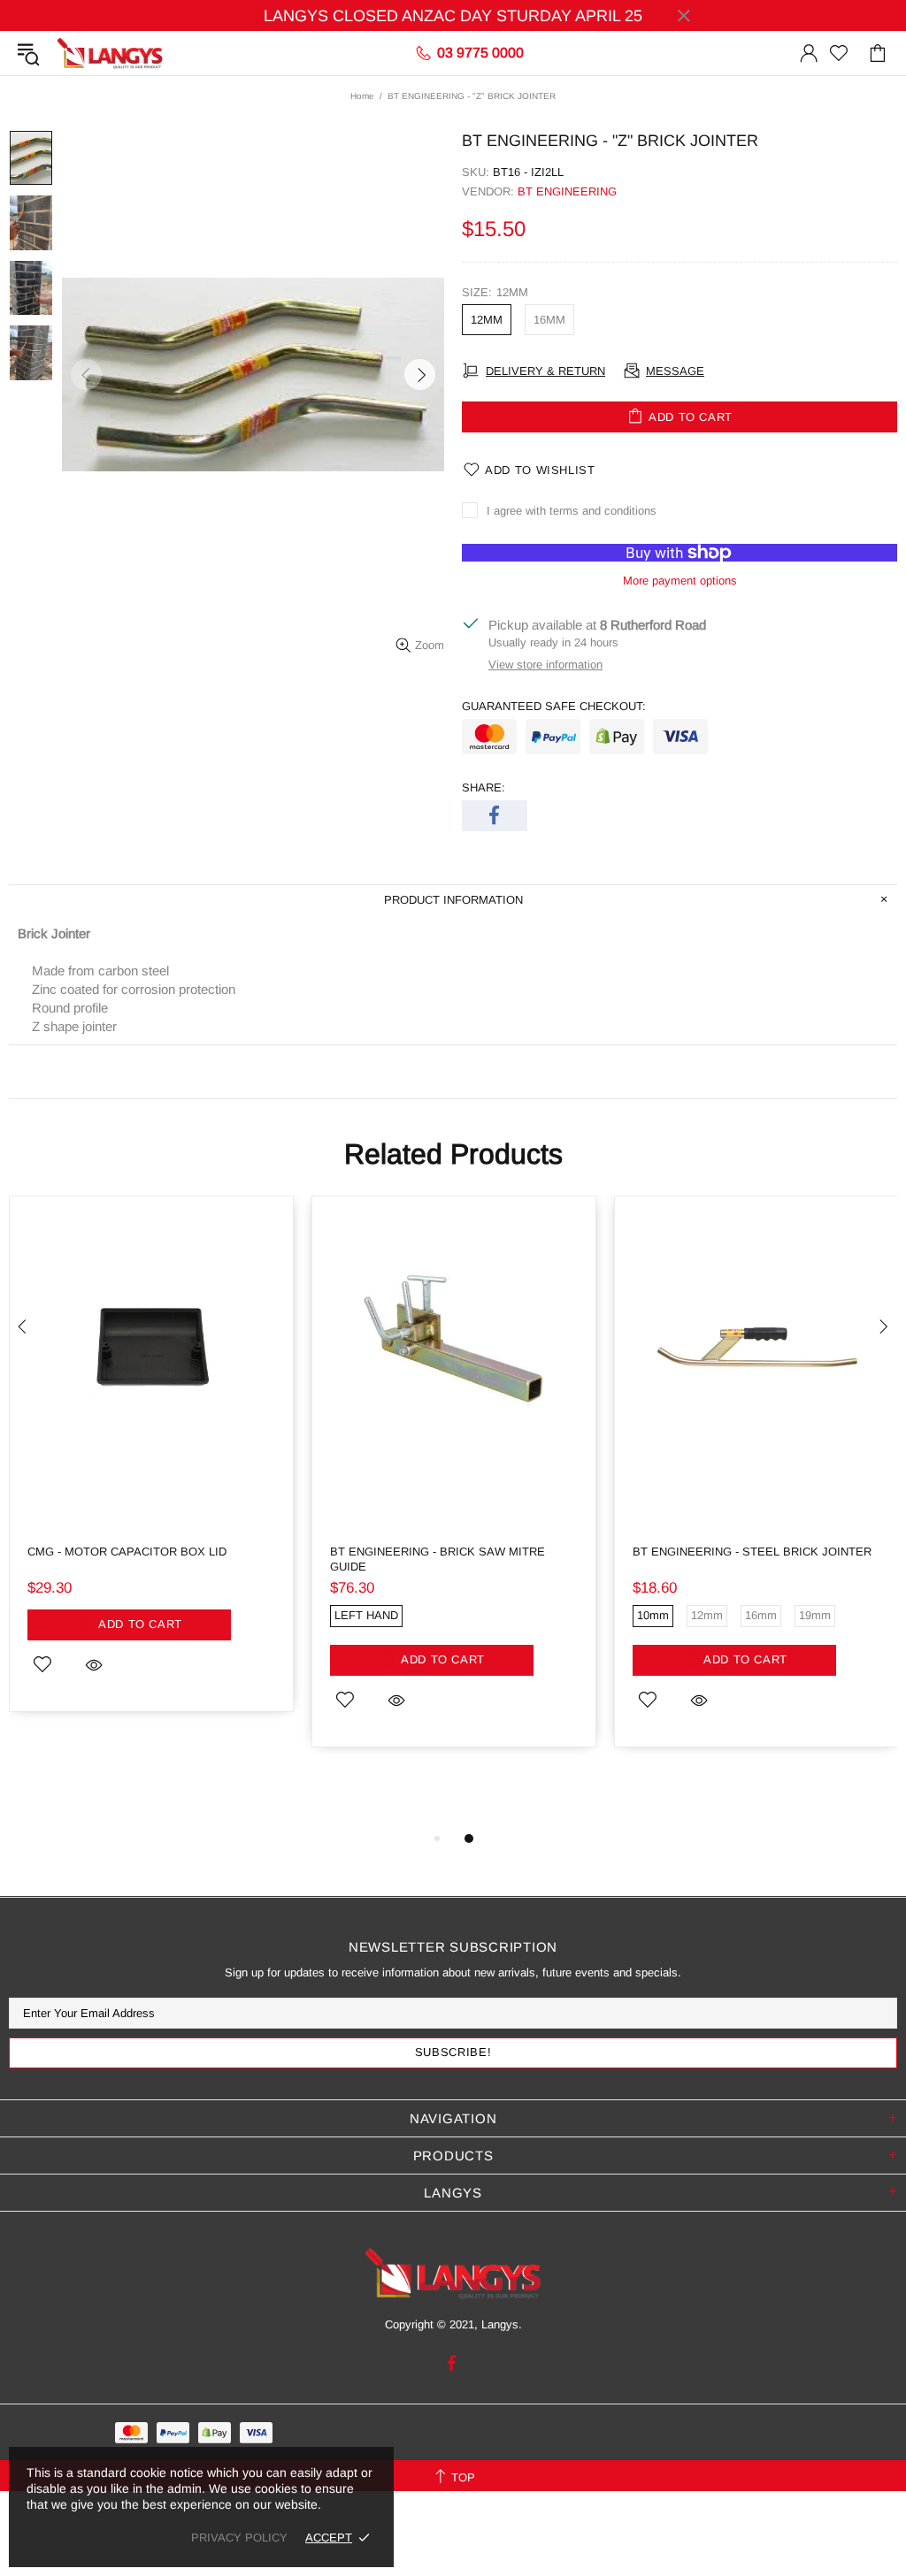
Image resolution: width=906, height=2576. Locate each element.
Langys (110, 53)
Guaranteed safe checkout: (554, 706)
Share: (484, 787)
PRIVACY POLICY (239, 2538)
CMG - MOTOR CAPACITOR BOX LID (127, 1552)
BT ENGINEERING (567, 191)
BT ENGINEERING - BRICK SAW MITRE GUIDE (438, 1559)
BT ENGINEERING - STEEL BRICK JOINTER (752, 1552)
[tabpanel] (151, 1467)
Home (362, 96)
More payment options (680, 581)
